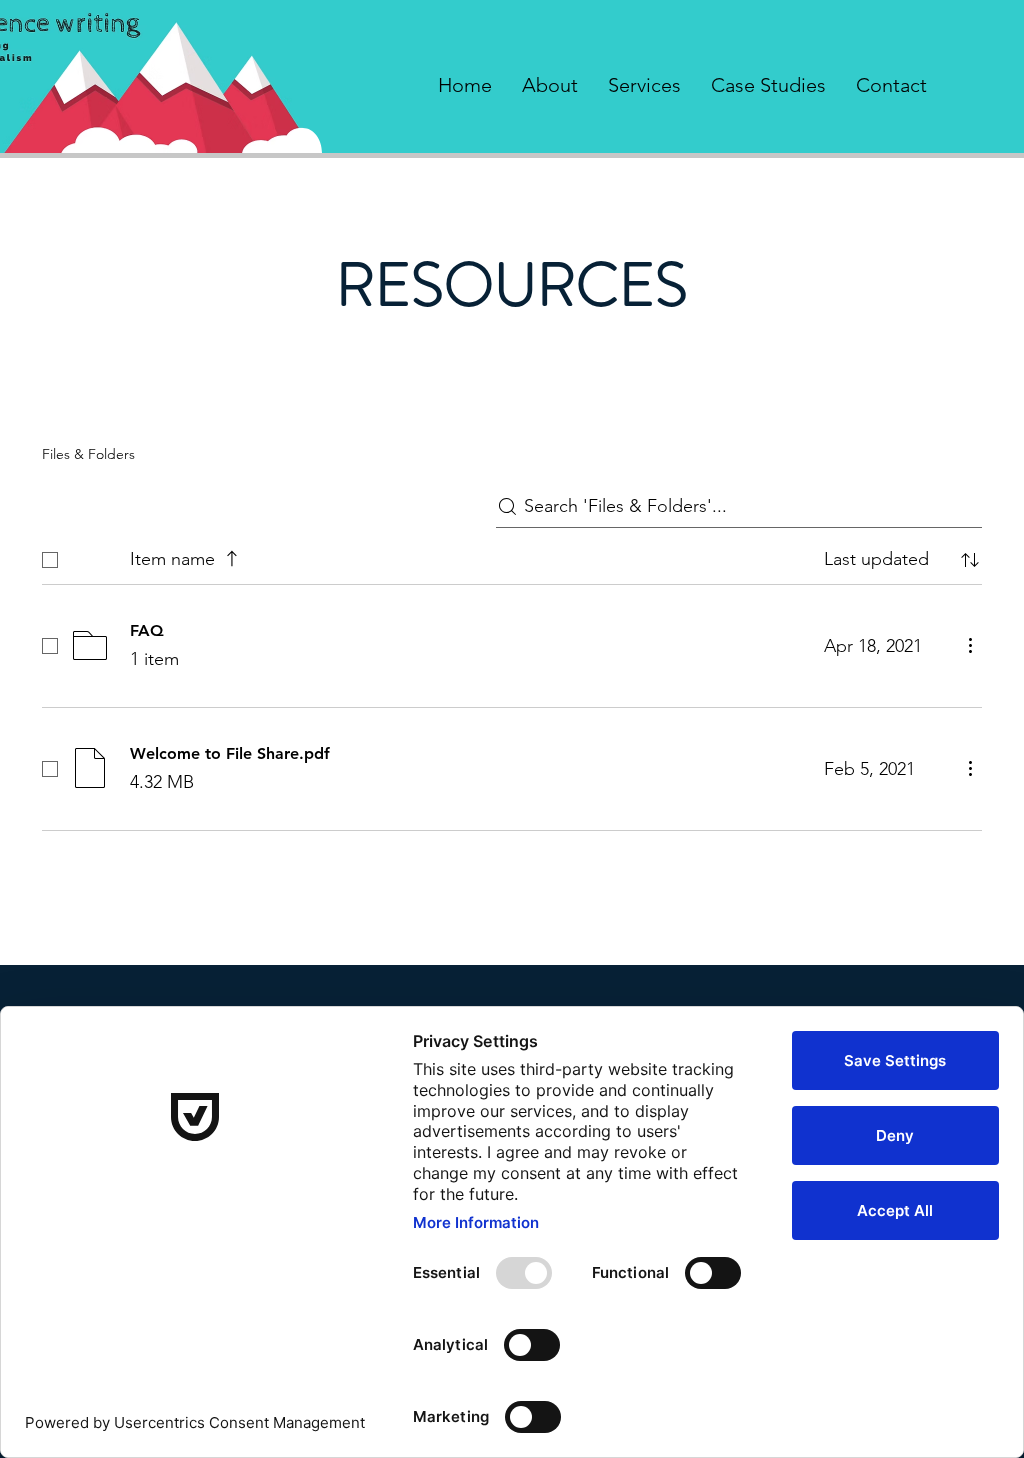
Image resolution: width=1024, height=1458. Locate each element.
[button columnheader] (970, 560)
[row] (512, 555)
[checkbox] (50, 560)
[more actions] (970, 645)
